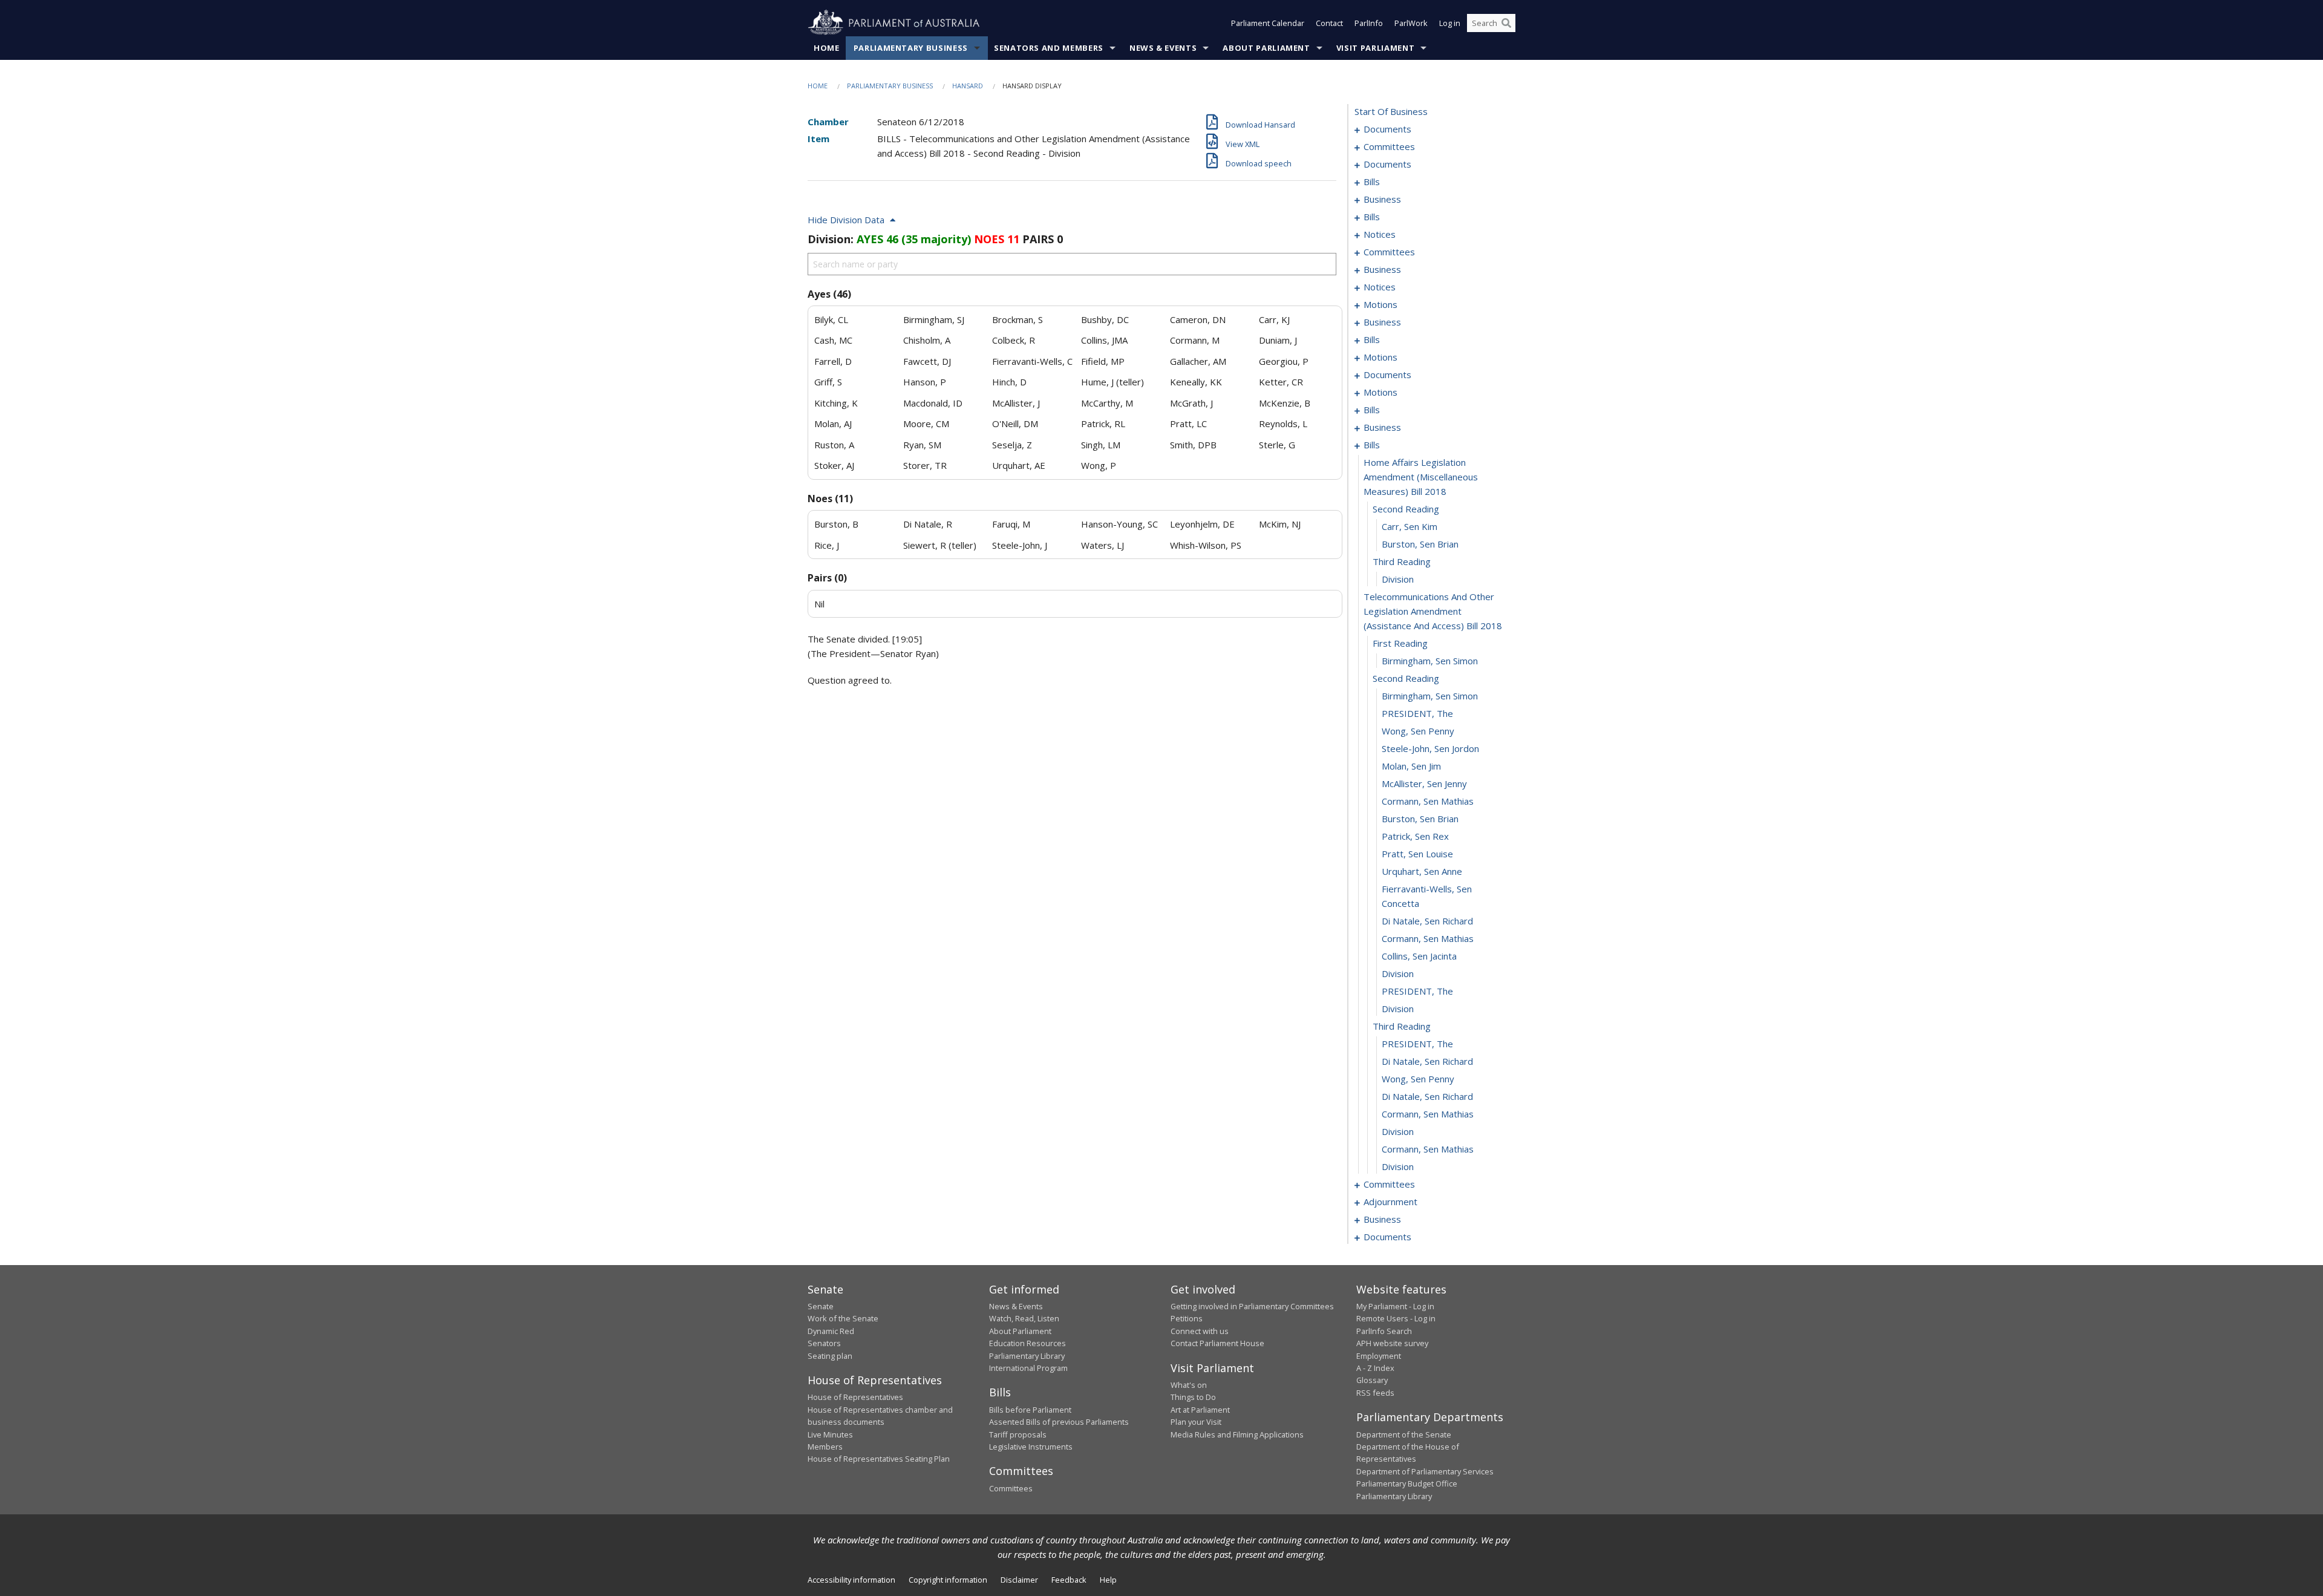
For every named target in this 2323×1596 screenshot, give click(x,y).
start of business (1391, 111)
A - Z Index (1375, 1368)
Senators (824, 1343)
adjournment (1390, 1202)
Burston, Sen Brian (1420, 544)
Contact (1329, 23)
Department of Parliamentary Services (1425, 1471)
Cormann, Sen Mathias (1428, 801)
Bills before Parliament (1030, 1410)
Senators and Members (1049, 48)
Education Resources (1028, 1343)
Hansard (968, 86)
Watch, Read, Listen (1024, 1318)
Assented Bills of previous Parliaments (1059, 1422)
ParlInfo (1369, 23)
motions (1380, 304)
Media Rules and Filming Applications (1237, 1434)
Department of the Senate (1404, 1434)
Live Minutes (830, 1434)
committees (1389, 146)
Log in (1450, 23)
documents (1387, 129)
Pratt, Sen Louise (1417, 854)
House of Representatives (855, 1397)
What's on (1189, 1385)
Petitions (1187, 1318)
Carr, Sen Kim (1410, 526)
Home (827, 48)
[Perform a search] (1506, 23)
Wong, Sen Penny (1418, 731)
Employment (1379, 1356)
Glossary (1372, 1380)
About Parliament (1266, 48)
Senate (821, 1306)
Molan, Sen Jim (1411, 766)
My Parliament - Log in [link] (1395, 1306)
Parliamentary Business (911, 48)
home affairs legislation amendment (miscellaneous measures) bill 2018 (1421, 477)
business (1382, 199)
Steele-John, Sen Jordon (1430, 748)
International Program (1028, 1368)
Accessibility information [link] (851, 1580)
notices (1380, 234)
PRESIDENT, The (1417, 713)
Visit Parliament (1375, 48)
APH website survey (1392, 1343)
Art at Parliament (1200, 1410)
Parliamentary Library (1027, 1356)
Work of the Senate (843, 1318)
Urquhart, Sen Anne (1422, 871)
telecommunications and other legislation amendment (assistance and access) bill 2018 (1433, 611)
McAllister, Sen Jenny (1424, 783)
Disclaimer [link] (1019, 1580)
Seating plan (830, 1356)
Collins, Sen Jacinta (1419, 956)
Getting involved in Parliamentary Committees (1252, 1306)
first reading (1400, 643)
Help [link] (1108, 1580)
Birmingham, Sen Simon (1430, 661)
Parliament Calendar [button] (1268, 23)
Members (825, 1447)
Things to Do (1193, 1397)
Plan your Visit (1196, 1422)
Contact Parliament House (1217, 1343)
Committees (1011, 1488)
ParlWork (1411, 23)
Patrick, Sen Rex (1415, 836)
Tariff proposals (1018, 1434)
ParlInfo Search (1384, 1331)
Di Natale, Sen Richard (1427, 921)
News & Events (1163, 48)
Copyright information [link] (948, 1580)
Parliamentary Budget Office (1407, 1483)
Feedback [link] (1069, 1580)
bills (1372, 182)
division (1398, 579)
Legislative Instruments (1031, 1447)
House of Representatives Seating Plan (879, 1459)
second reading (1406, 509)
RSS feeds (1375, 1393)
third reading (1402, 561)
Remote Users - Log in (1396, 1318)
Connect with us (1200, 1331)
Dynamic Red (831, 1331)
